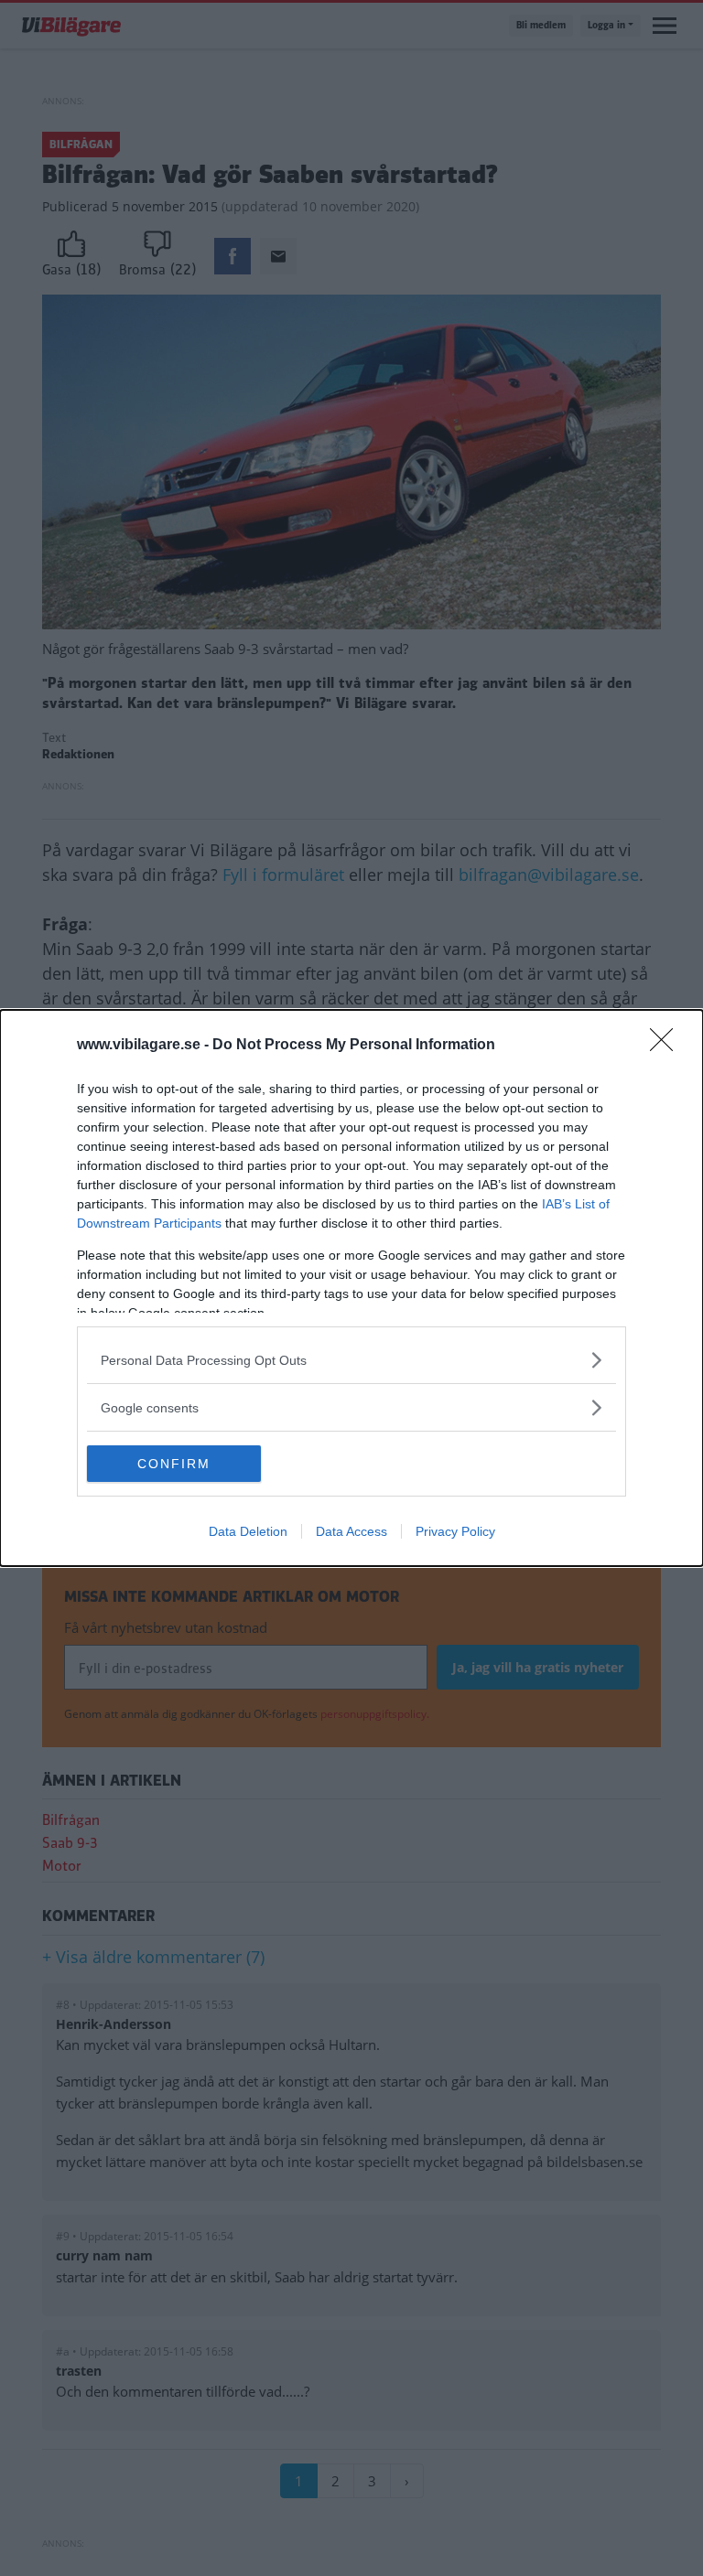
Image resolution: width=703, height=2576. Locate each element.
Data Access (351, 1531)
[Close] (667, 1046)
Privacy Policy (455, 1531)
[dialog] (351, 1288)
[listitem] (351, 1360)
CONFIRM (174, 1464)
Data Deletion (248, 1531)
